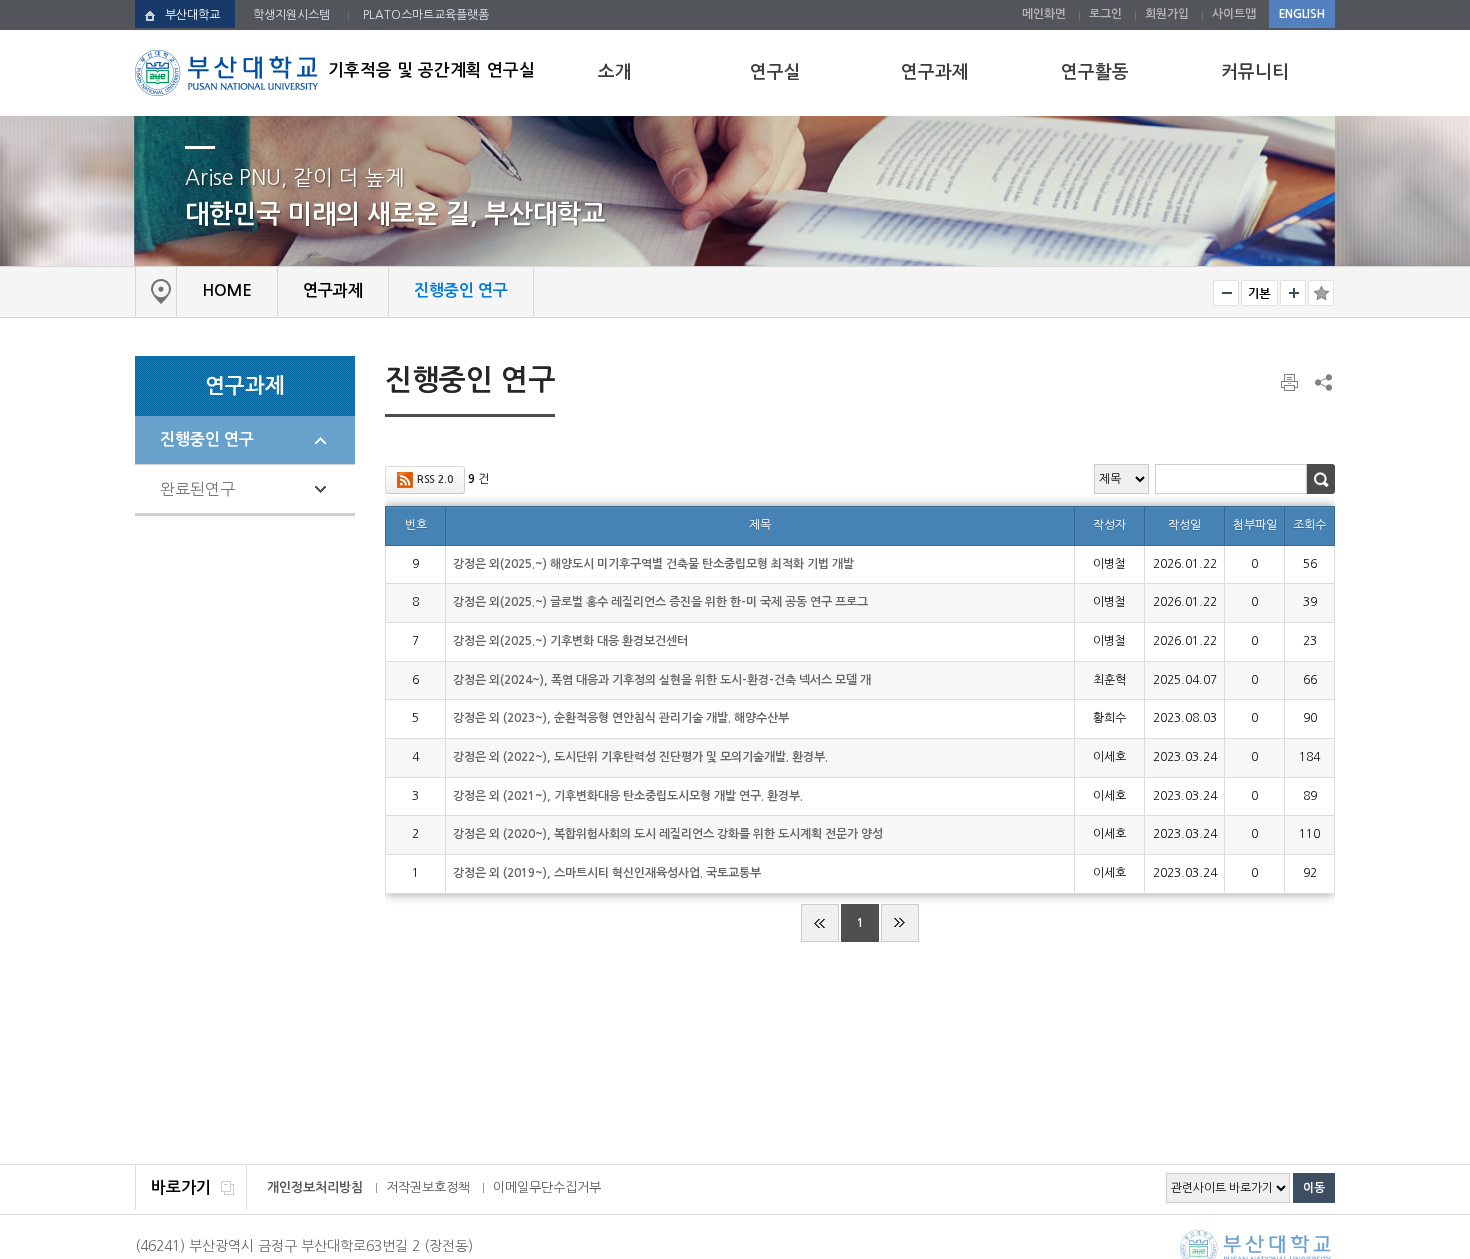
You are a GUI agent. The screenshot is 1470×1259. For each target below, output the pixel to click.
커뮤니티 (1255, 72)
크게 (1293, 293)
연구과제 (935, 72)
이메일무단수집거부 (547, 1187)
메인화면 (1044, 14)
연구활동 (1095, 72)
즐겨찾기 (1321, 293)
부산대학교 (192, 15)
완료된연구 (197, 489)
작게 (1226, 293)
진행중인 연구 (207, 439)
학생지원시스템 (291, 15)
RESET (1259, 293)
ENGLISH (1302, 14)
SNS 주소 (1322, 382)
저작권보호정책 (428, 1187)
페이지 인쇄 (1291, 383)
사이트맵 (1234, 14)
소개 (615, 72)
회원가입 (1167, 14)
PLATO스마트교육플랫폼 (426, 15)
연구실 (775, 72)
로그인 (1105, 14)
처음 (820, 923)
